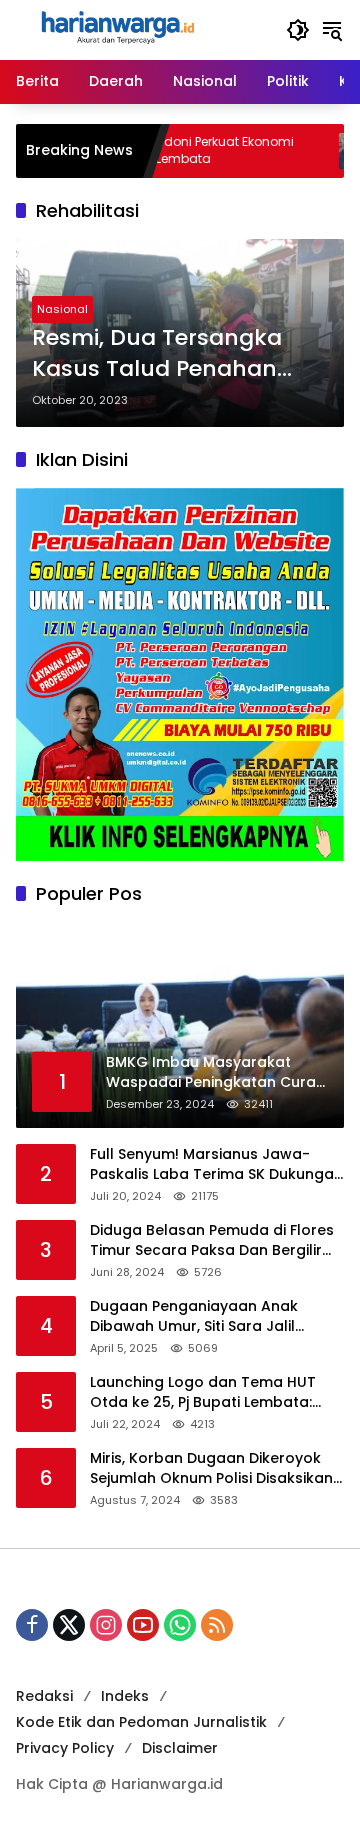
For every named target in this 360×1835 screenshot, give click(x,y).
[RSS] (217, 1625)
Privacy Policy (65, 1748)
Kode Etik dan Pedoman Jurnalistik (141, 1722)
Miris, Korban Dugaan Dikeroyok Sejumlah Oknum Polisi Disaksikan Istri (211, 1468)
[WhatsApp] (180, 1625)
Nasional (62, 309)
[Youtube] (143, 1625)
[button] (298, 30)
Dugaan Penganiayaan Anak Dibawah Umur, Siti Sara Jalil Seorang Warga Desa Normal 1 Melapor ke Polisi (202, 1316)
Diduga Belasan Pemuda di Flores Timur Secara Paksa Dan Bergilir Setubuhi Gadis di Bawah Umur (212, 1240)
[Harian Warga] (116, 29)
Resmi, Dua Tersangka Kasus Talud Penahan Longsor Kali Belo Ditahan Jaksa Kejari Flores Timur (174, 354)
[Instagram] (106, 1625)
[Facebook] (32, 1625)
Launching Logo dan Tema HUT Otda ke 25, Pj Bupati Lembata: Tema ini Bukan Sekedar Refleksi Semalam (207, 1392)
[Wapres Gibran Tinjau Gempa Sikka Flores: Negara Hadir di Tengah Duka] (325, 151)
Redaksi (44, 1696)
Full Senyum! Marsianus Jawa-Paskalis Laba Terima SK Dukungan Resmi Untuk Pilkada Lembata (216, 1164)
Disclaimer (180, 1748)
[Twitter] (69, 1625)
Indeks (125, 1696)
